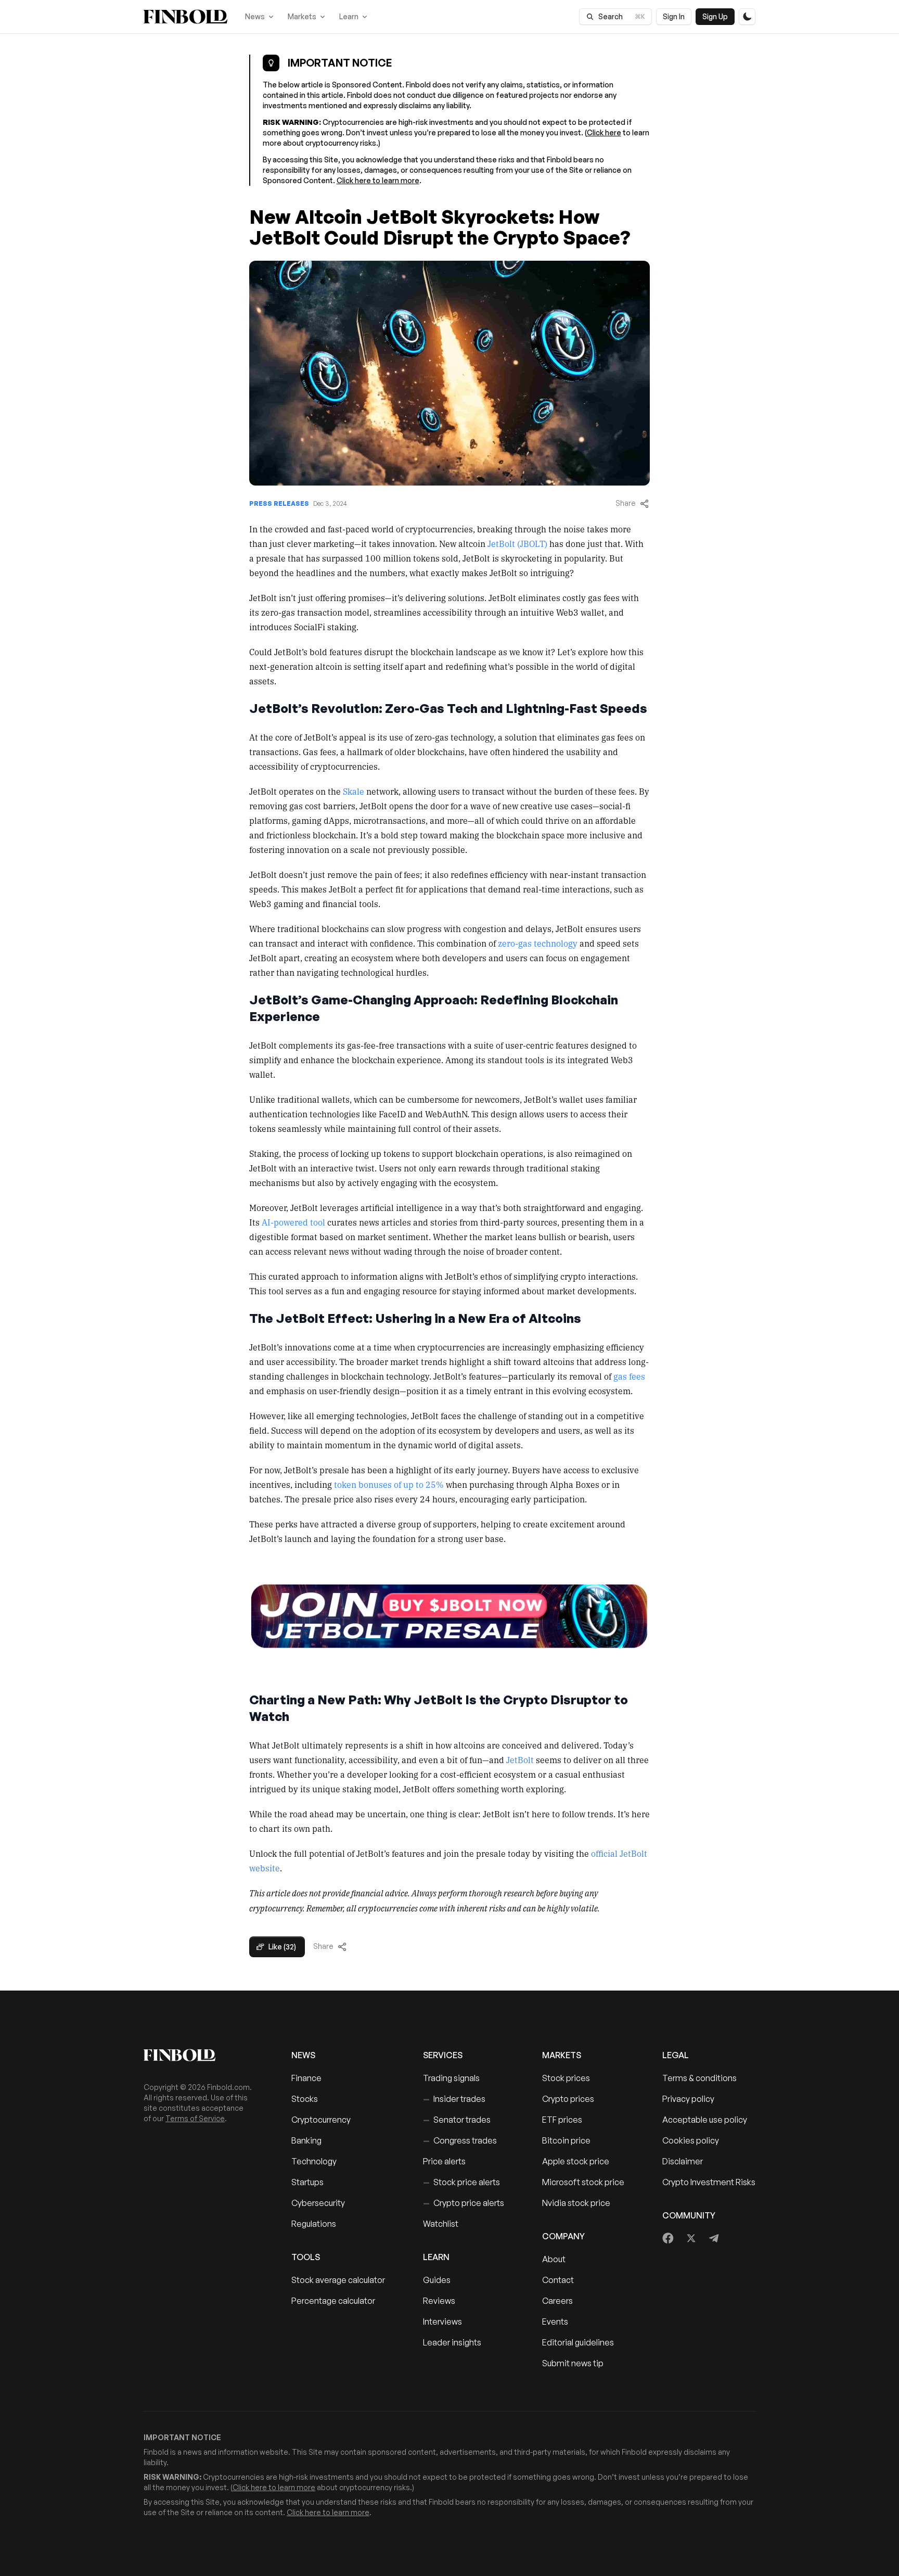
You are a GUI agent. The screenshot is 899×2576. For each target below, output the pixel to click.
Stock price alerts (461, 2182)
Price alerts (444, 2161)
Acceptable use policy (705, 2120)
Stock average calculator (338, 2280)
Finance (306, 2078)
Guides (437, 2280)
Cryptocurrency (321, 2120)
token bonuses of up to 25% (389, 1484)
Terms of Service (195, 2118)
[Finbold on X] (691, 2238)
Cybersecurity (318, 2203)
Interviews (442, 2322)
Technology (314, 2161)
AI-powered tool (293, 1222)
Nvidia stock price (576, 2203)
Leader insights (452, 2342)
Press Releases (279, 503)
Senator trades (457, 2120)
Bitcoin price (566, 2140)
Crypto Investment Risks (709, 2182)
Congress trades (460, 2140)
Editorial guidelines (578, 2342)
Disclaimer (683, 2161)
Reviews (439, 2301)
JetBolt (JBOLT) (517, 543)
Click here (604, 132)
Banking (306, 2140)
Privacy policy (688, 2099)
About (554, 2259)
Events (555, 2322)
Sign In (674, 16)
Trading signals (451, 2078)
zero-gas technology (538, 943)
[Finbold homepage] (201, 2055)
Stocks (305, 2099)
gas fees (629, 1376)
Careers (557, 2301)
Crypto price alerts (464, 2203)
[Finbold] (185, 17)
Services (443, 2055)
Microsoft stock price (583, 2182)
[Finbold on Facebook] (668, 2238)
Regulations (314, 2224)
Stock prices (566, 2078)
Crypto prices (568, 2099)
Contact (558, 2280)
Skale (354, 791)
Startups (307, 2182)
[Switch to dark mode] (747, 17)
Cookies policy (691, 2140)
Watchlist (441, 2224)
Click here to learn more (378, 180)
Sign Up (715, 16)
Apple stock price (576, 2161)
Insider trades (454, 2099)
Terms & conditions (699, 2078)
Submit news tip (573, 2363)
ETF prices (562, 2120)
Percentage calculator (333, 2301)
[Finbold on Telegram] (714, 2238)
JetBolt (520, 1759)
